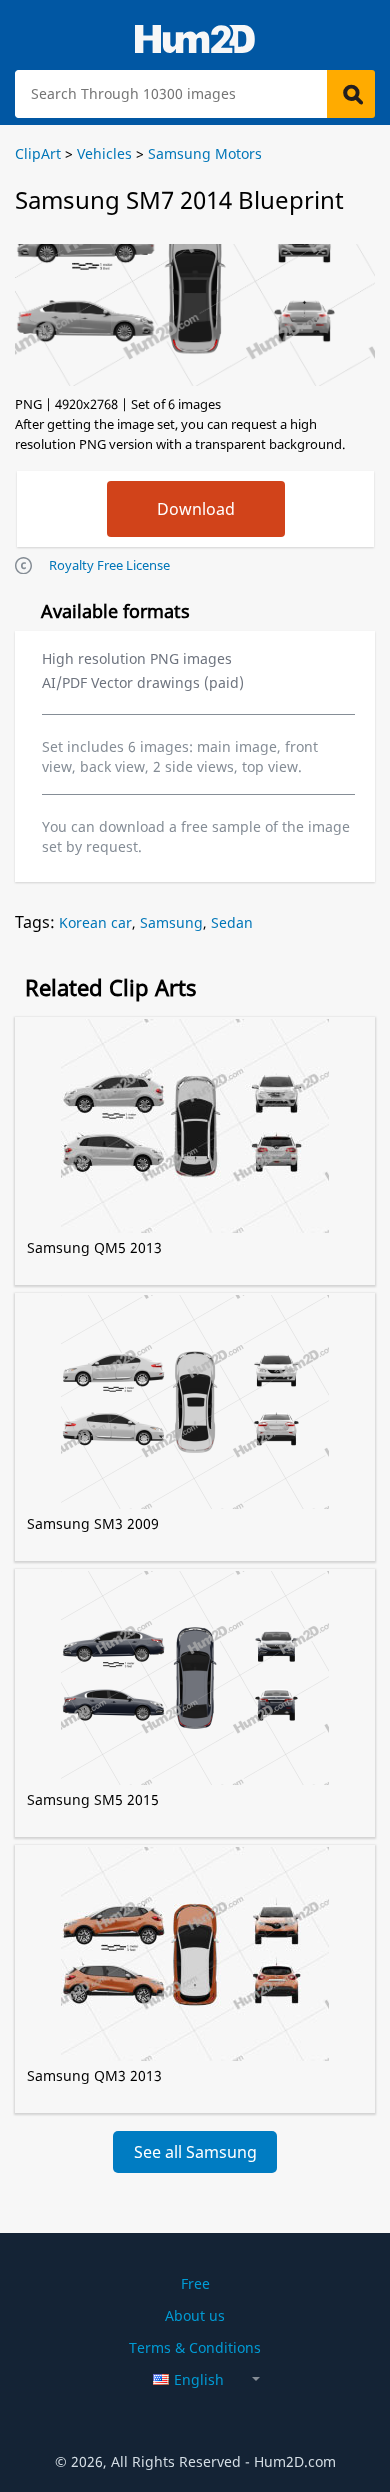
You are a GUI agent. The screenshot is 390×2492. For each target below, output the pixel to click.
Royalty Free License (109, 565)
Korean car (95, 922)
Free (195, 2283)
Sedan (232, 922)
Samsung (171, 922)
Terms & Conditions (195, 2347)
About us (195, 2315)
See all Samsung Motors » (195, 2157)
